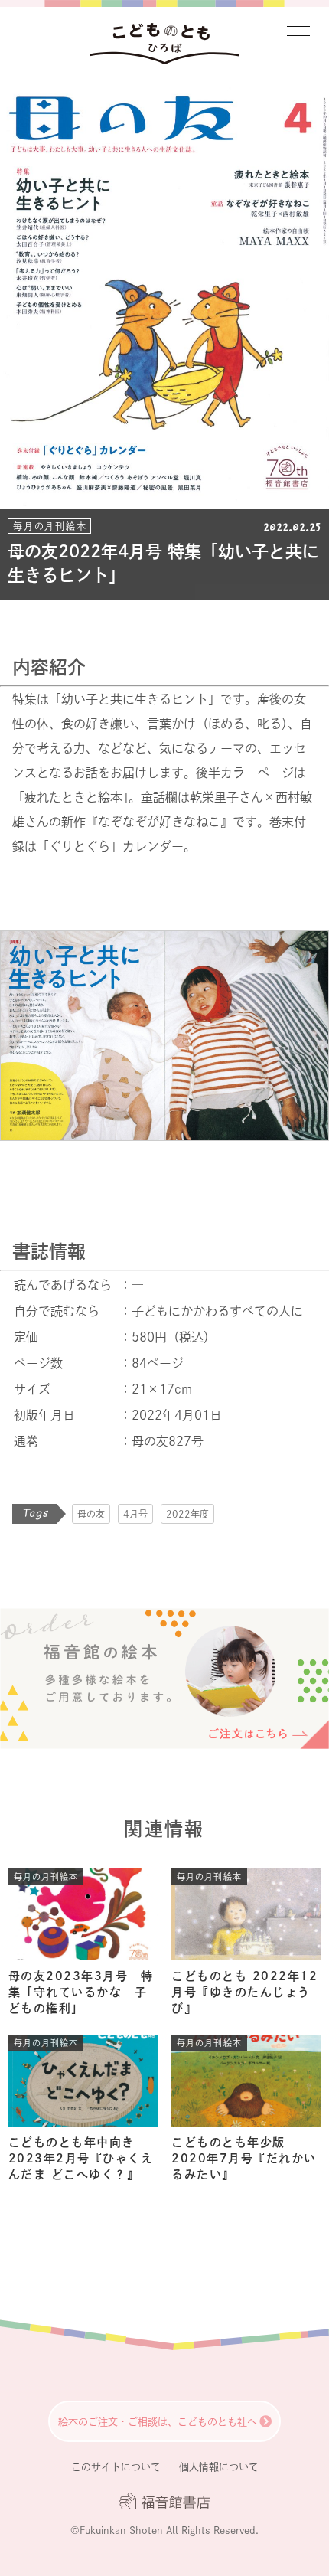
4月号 (135, 1514)
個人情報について (219, 2467)
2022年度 (187, 1514)
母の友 (91, 1514)
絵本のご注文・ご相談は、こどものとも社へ (158, 2422)
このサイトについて (116, 2467)
